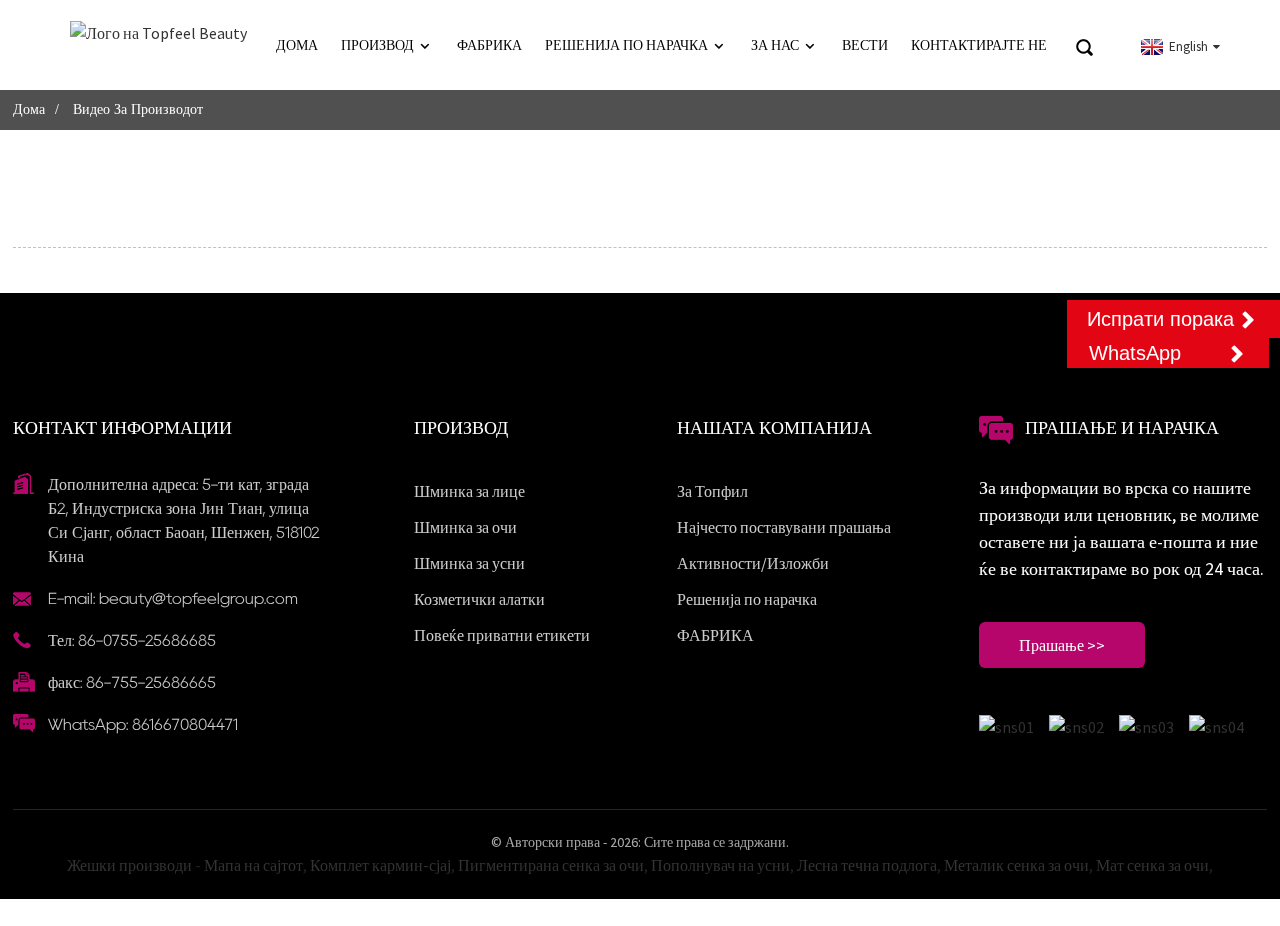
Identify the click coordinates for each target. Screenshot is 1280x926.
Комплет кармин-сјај (380, 865)
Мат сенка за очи (1152, 865)
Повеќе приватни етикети (502, 635)
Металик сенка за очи (1016, 865)
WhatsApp (1135, 353)
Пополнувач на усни (720, 865)
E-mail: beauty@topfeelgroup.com (173, 598)
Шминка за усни (469, 563)
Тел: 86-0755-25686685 (132, 640)
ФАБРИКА (489, 45)
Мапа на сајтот (253, 865)
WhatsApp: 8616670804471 (143, 724)
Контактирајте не (979, 45)
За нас (775, 45)
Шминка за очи (465, 527)
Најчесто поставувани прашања (784, 527)
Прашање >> (1062, 645)
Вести (865, 45)
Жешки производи (129, 865)
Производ (377, 45)
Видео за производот (138, 109)
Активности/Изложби (753, 563)
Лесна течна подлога (867, 865)
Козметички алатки (479, 599)
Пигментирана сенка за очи (551, 865)
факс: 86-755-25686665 (132, 682)
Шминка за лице (469, 491)
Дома (297, 45)
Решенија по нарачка (626, 45)
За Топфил (712, 491)
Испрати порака (1160, 319)
